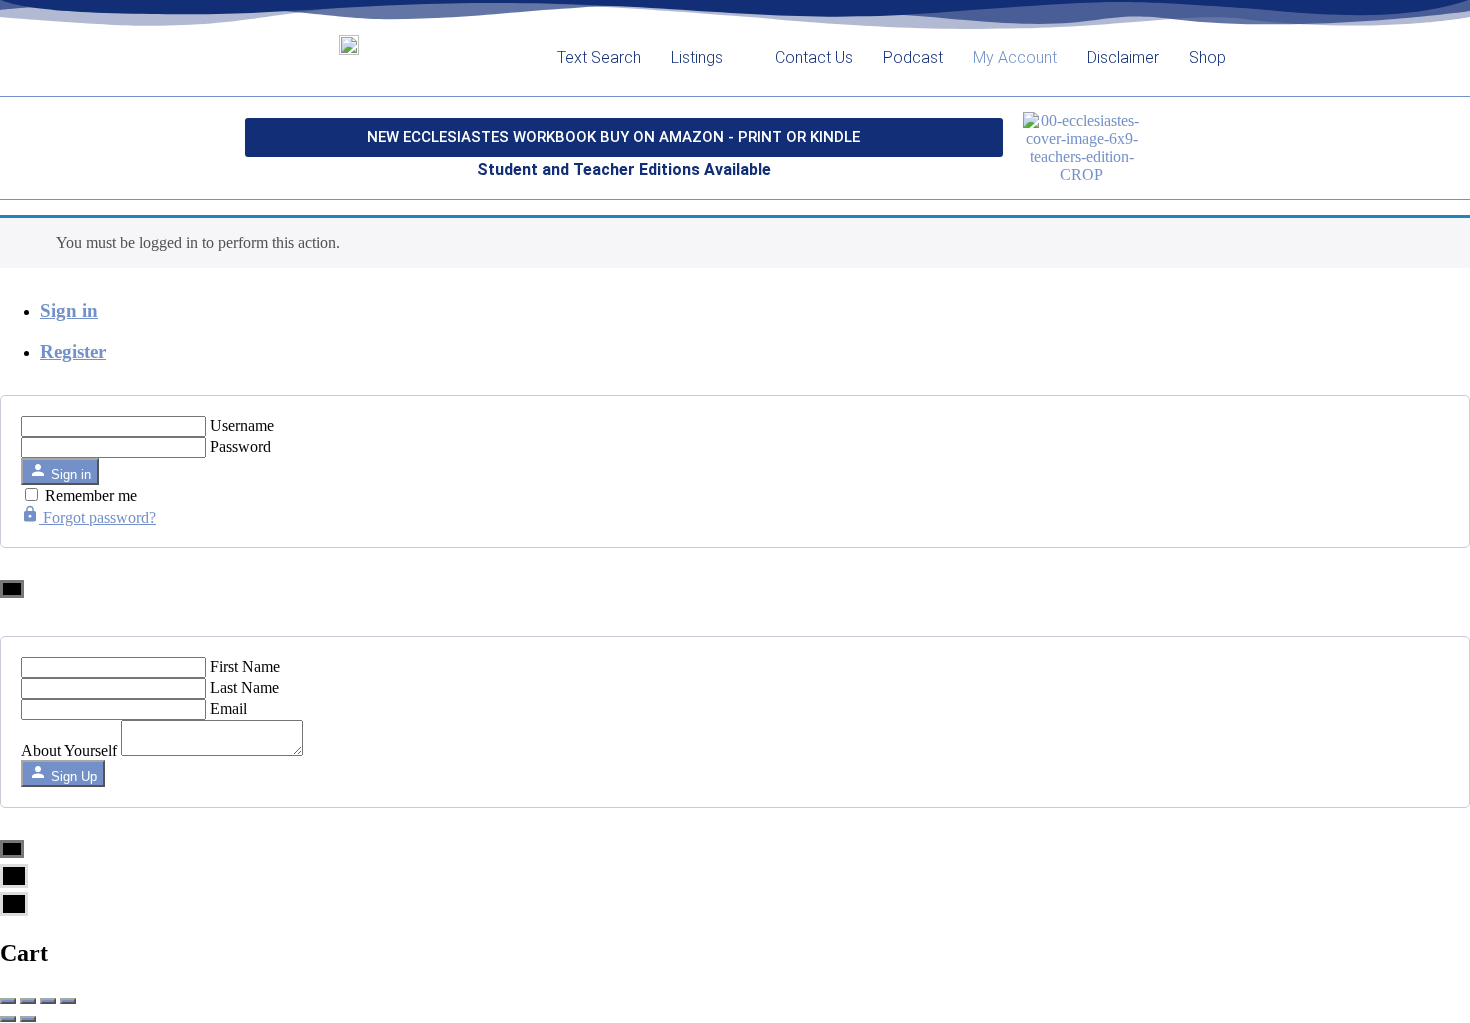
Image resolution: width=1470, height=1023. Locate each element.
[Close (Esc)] (8, 1001)
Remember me (91, 495)
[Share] (28, 1001)
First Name (245, 666)
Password (240, 446)
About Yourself (69, 750)
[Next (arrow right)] (28, 1019)
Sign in (69, 310)
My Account (1015, 57)
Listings (697, 57)
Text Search (599, 57)
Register (73, 351)
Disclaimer (1123, 57)
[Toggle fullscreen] (48, 1001)
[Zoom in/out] (68, 1001)
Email (228, 708)
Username (242, 425)
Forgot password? (97, 517)
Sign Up (72, 776)
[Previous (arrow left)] (8, 1019)
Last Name (244, 687)
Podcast (913, 57)
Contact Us (814, 57)
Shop (1207, 57)
